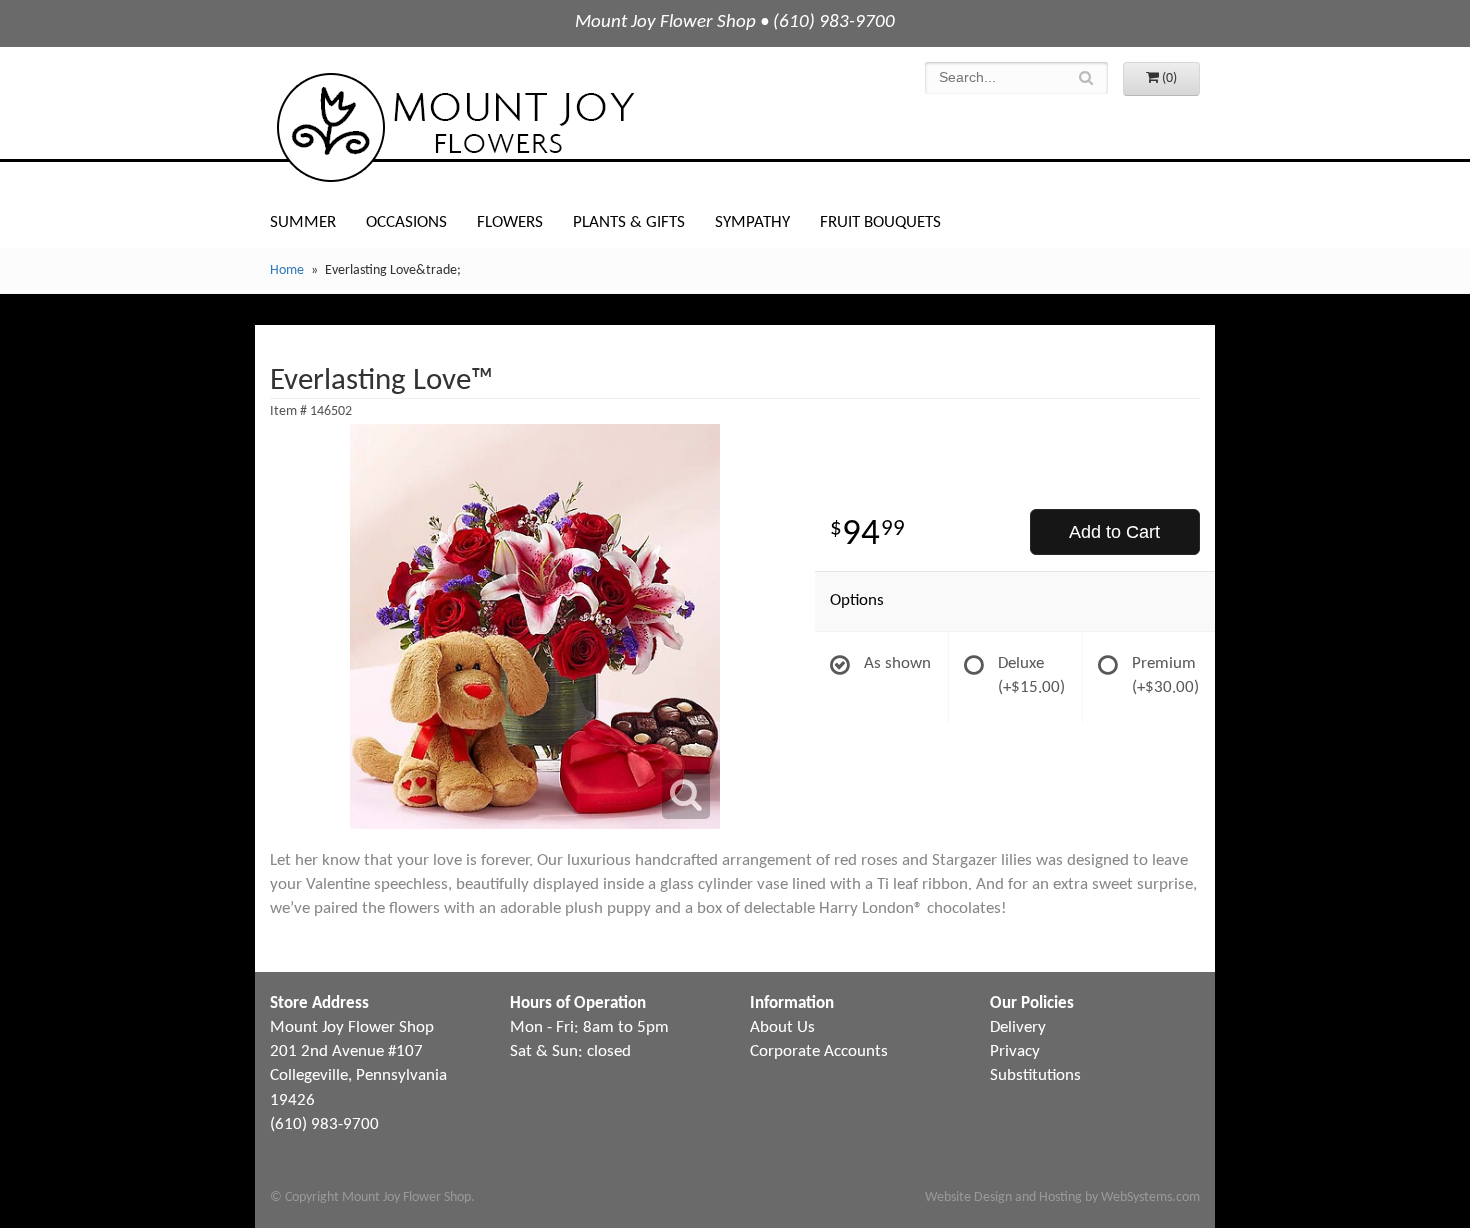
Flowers (510, 222)
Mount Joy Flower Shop (454, 127)
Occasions (406, 222)
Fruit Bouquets (880, 222)
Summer (303, 222)
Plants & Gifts (629, 222)
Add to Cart (1114, 532)
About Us (782, 1027)
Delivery (1018, 1027)
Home (287, 270)
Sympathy (752, 222)
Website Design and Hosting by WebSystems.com (1062, 1197)
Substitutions (1035, 1075)
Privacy (1015, 1051)
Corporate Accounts (819, 1051)
